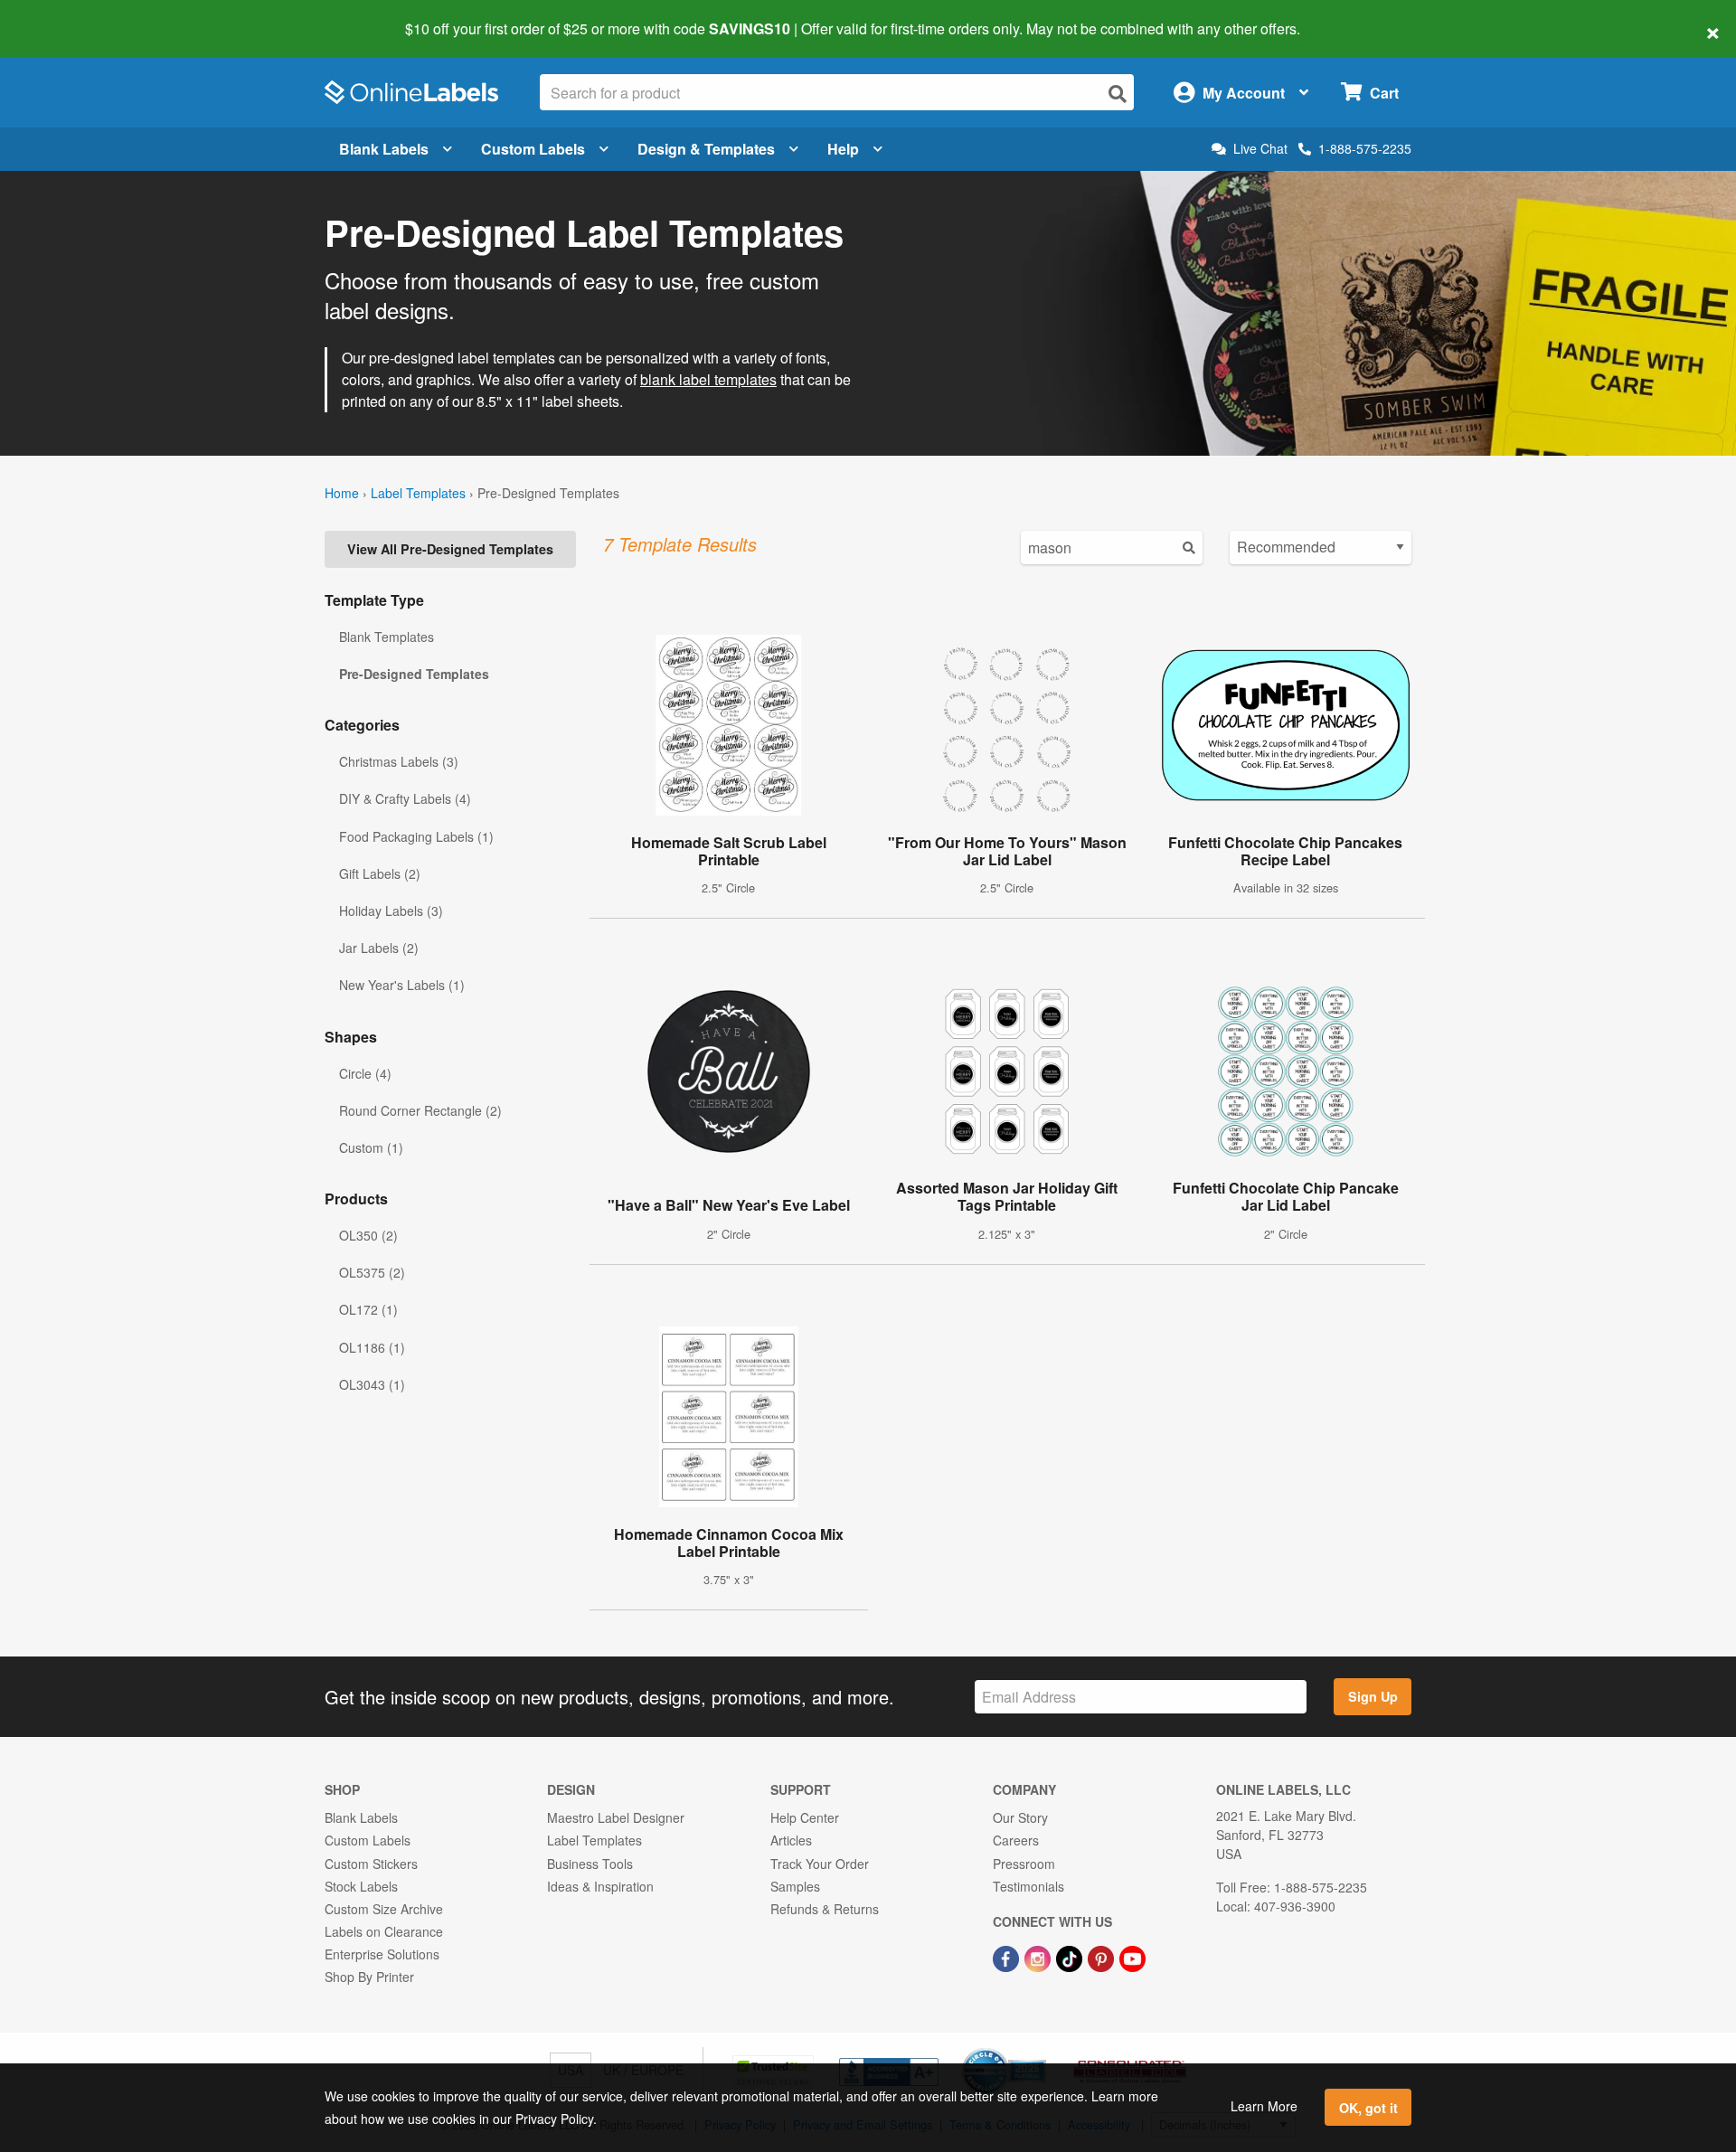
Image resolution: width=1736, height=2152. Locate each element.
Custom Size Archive (384, 1909)
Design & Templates (706, 149)
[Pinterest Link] (1103, 1957)
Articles (791, 1840)
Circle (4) (365, 1073)
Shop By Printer (369, 1977)
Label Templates (418, 493)
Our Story (1020, 1817)
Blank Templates (387, 637)
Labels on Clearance (384, 1931)
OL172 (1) (368, 1309)
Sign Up (1373, 1696)
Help (843, 149)
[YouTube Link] (1132, 1957)
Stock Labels (361, 1886)
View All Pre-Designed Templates (450, 549)
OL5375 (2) (372, 1272)
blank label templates (708, 379)
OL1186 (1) (372, 1347)
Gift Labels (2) (380, 873)
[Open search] (1118, 94)
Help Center (805, 1817)
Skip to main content (66, 16)
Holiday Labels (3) (391, 911)
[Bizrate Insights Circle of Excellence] (1040, 2050)
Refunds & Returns (825, 1909)
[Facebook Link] (1008, 1957)
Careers (1016, 1840)
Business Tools (590, 1864)
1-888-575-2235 (1365, 148)
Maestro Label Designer (616, 1817)
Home (342, 493)
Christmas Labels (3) (399, 761)
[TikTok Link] (1071, 1957)
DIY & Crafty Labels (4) (405, 798)
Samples (795, 1886)
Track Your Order (820, 1864)
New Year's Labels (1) (402, 985)
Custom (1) (371, 1147)
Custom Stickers (371, 1864)
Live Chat (1260, 149)
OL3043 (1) (372, 1384)
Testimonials (1028, 1886)
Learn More (1264, 2106)
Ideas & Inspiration (600, 1886)
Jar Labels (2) (379, 948)
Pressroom (1024, 1864)
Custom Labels (533, 149)
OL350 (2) (368, 1235)
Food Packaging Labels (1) (416, 836)
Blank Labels (384, 149)
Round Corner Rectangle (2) (420, 1110)
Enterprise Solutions (382, 1954)
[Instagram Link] (1039, 1957)
